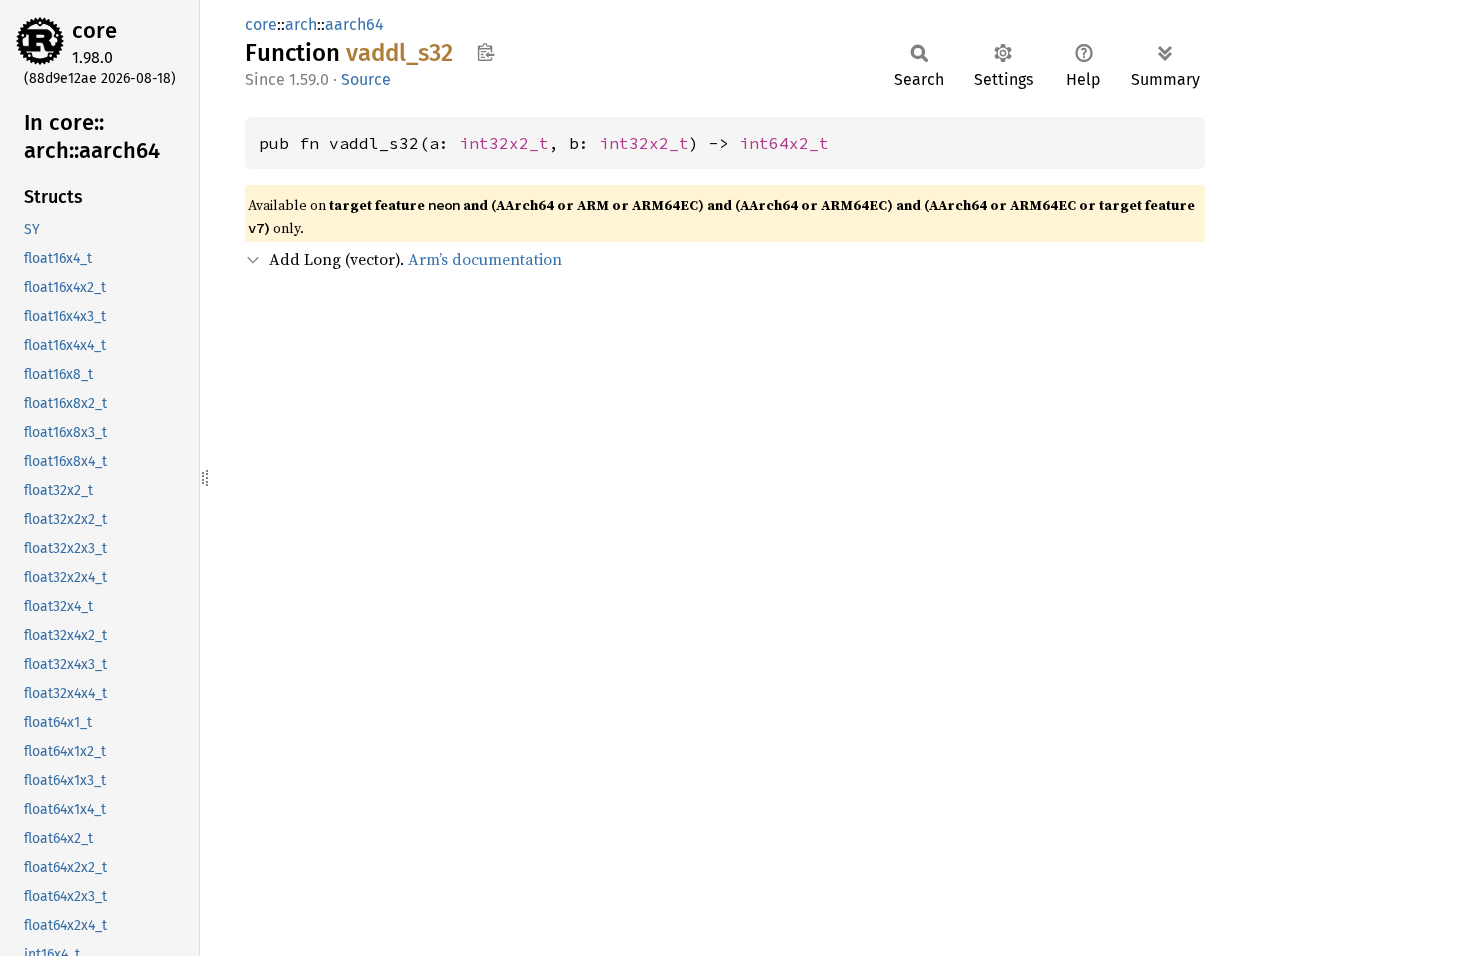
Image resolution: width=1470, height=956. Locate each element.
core (94, 30)
